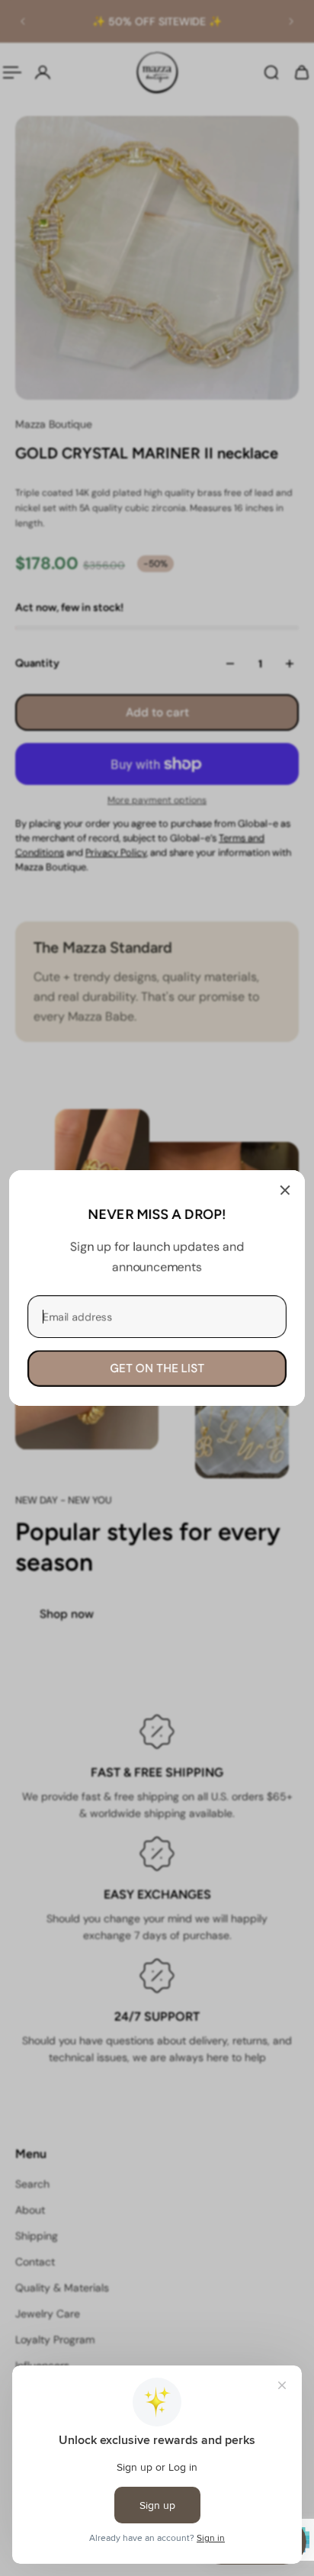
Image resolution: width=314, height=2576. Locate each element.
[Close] (285, 1190)
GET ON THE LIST (157, 1368)
